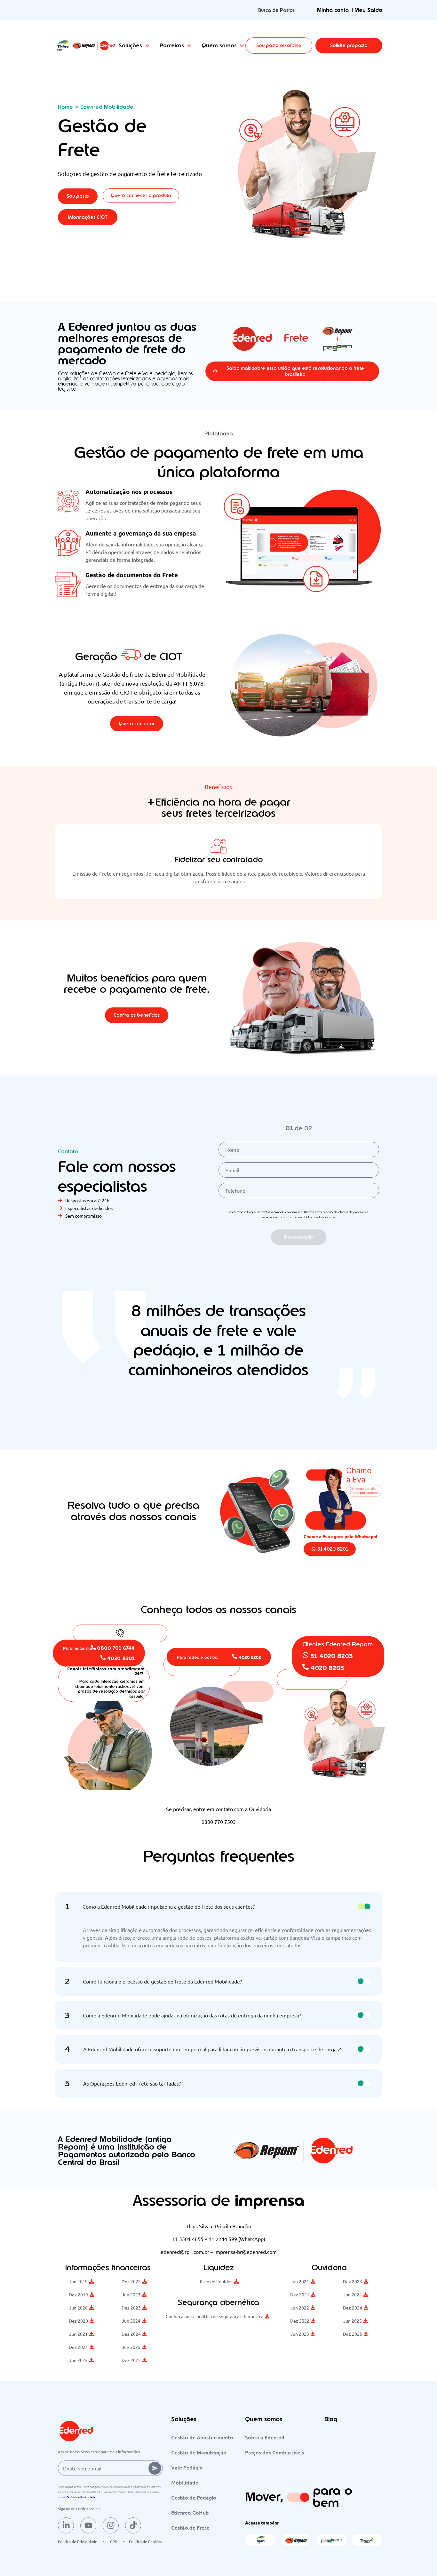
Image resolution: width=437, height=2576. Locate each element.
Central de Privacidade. (81, 2497)
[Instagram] (111, 2525)
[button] (349, 46)
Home (65, 107)
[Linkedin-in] (66, 2525)
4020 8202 (250, 1657)
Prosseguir (299, 1237)
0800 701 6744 (116, 1648)
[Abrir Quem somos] (242, 46)
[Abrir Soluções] (147, 46)
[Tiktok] (133, 2525)
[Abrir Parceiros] (189, 46)
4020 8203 (327, 1668)
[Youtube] (88, 2525)
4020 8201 (121, 1658)
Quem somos (264, 2419)
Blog (331, 2419)
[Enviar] (155, 2468)
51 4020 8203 (332, 1656)
